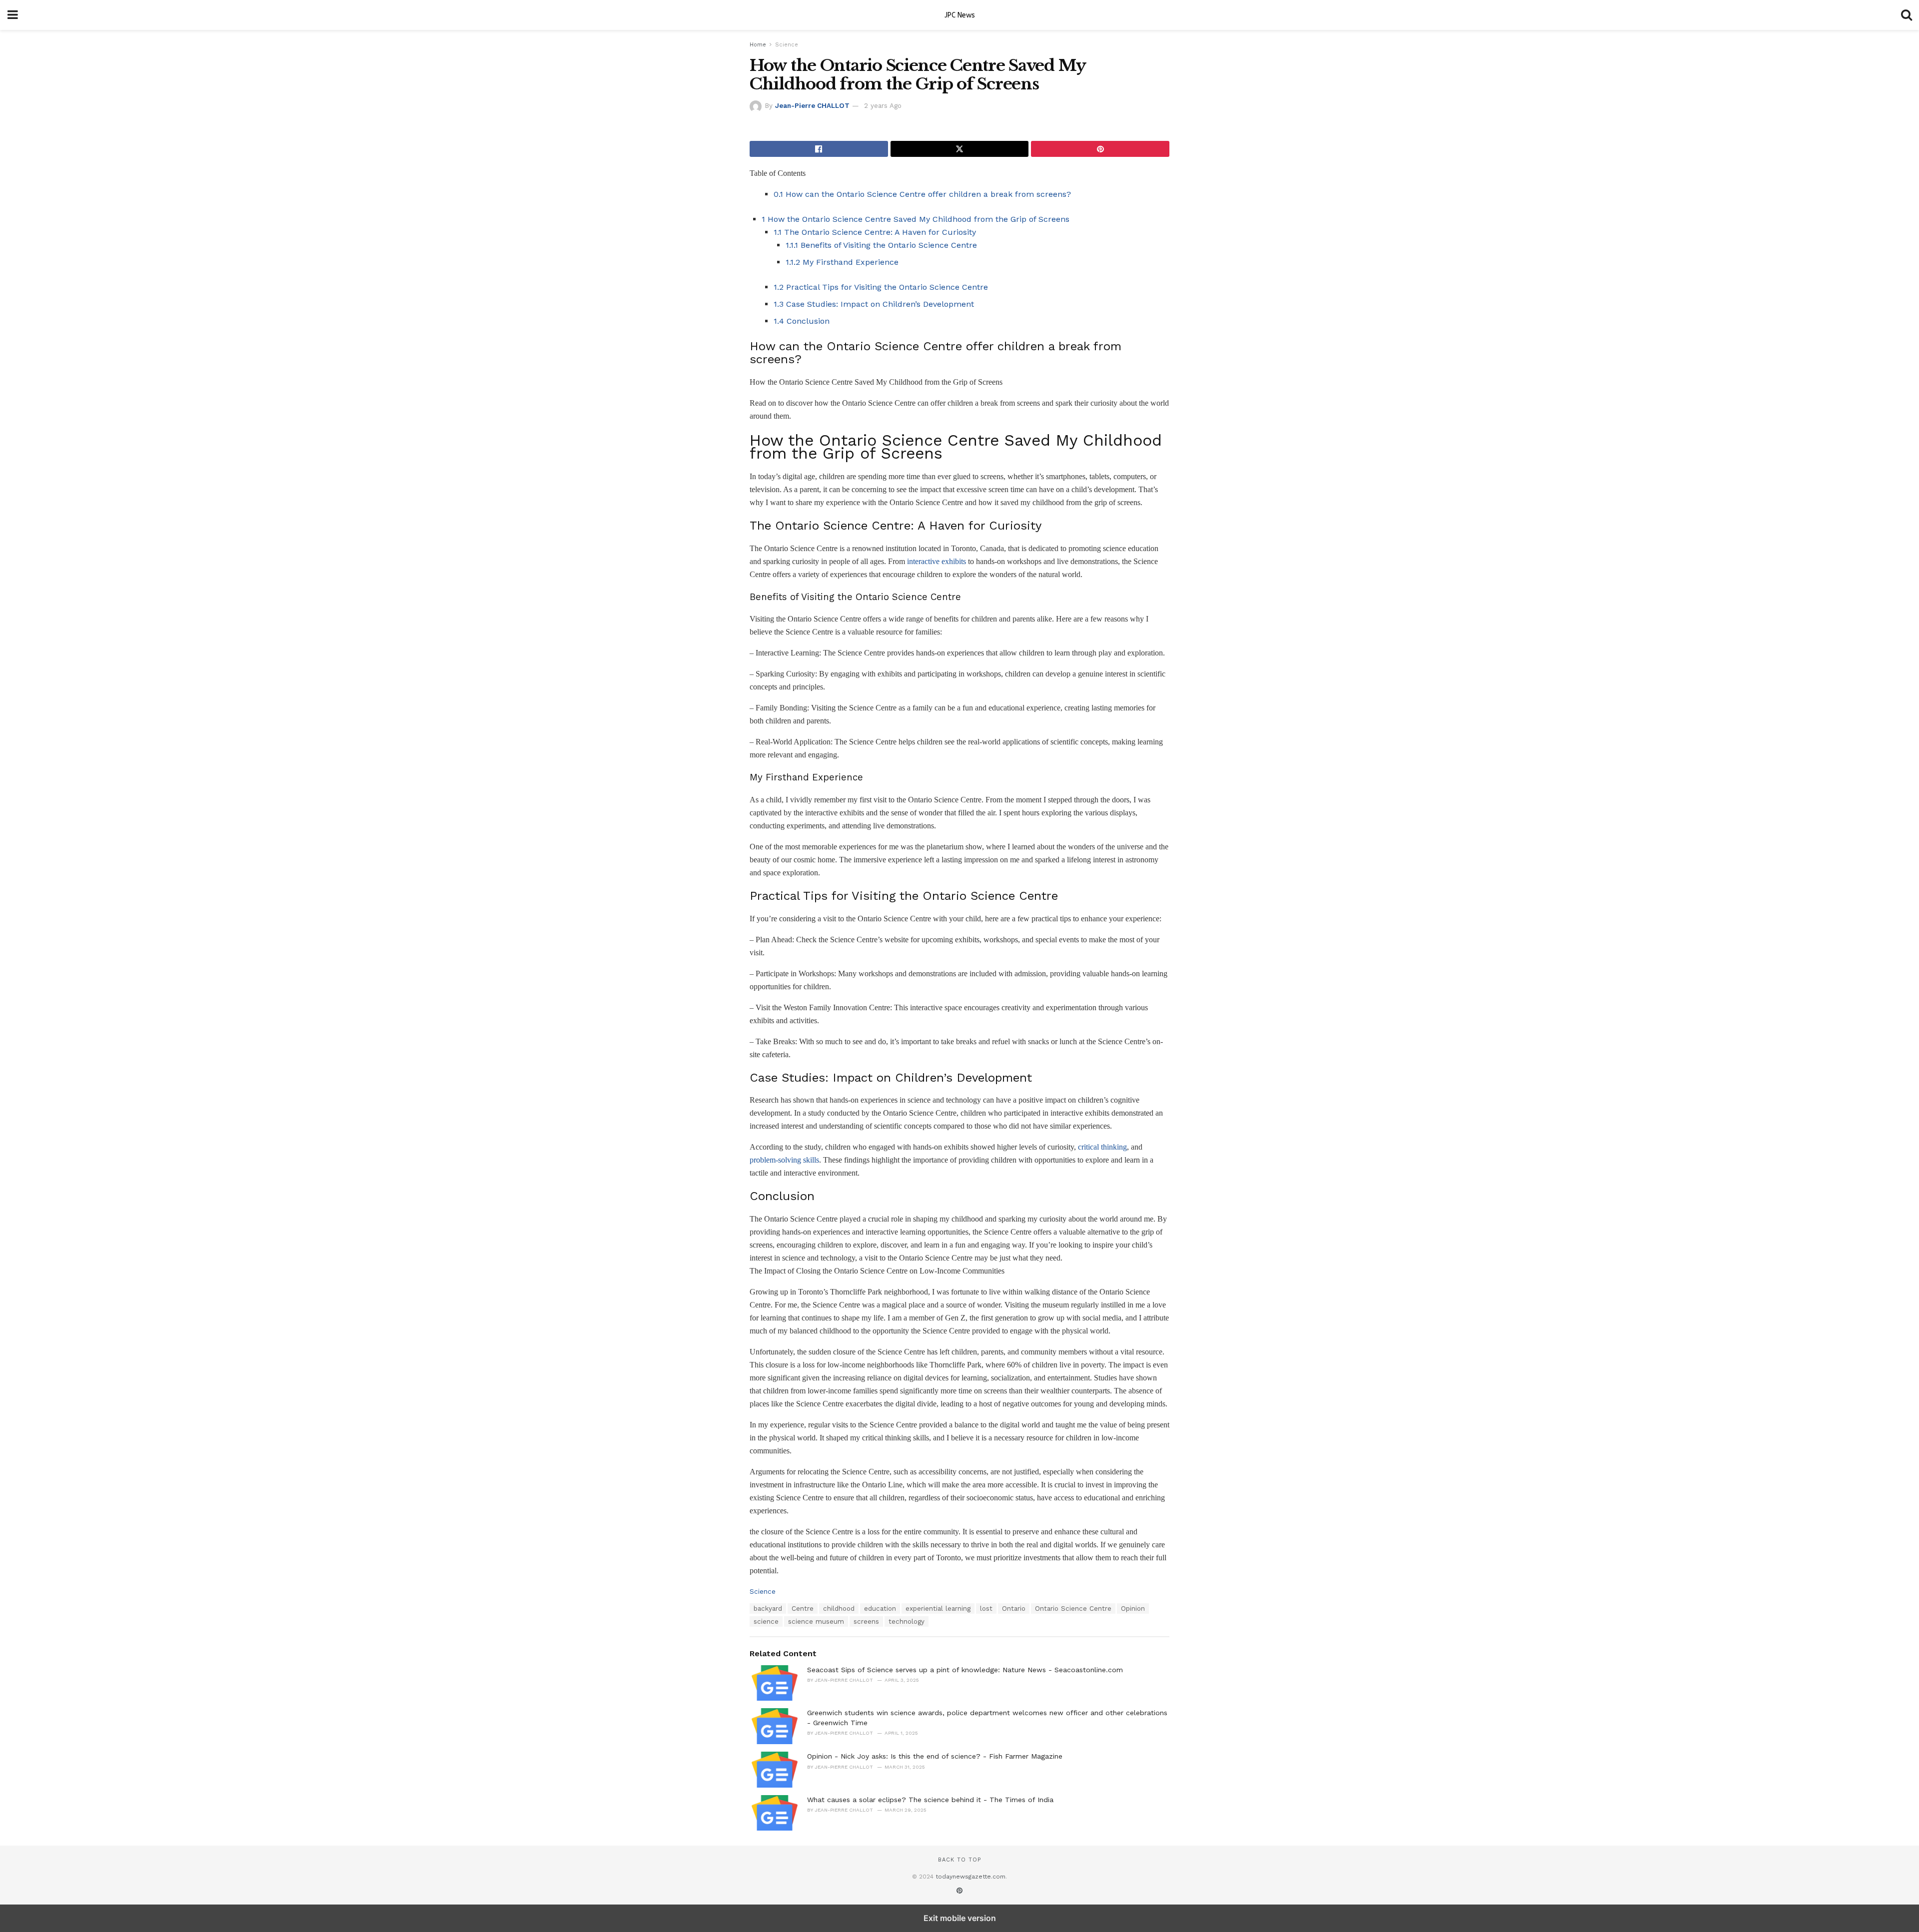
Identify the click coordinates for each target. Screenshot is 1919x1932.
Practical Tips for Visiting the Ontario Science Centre (881, 287)
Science (787, 45)
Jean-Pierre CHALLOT (812, 106)
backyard (768, 1609)
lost (986, 1609)
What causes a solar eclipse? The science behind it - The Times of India (930, 1800)
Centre (803, 1609)
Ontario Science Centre (1073, 1609)
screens (866, 1621)
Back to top (959, 1860)
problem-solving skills (784, 1160)
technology (907, 1621)
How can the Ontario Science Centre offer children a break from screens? (922, 194)
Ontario (1014, 1609)
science (766, 1621)
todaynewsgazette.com (970, 1877)
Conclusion (802, 321)
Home (758, 45)
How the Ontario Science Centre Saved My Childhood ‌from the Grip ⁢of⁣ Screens (916, 219)
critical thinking (1102, 1147)
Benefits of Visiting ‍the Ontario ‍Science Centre (881, 245)
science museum (816, 1621)
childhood (839, 1609)
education (880, 1609)
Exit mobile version (960, 1918)
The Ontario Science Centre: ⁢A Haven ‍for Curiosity (875, 232)
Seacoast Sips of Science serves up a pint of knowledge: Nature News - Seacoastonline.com (965, 1670)
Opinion (1133, 1609)
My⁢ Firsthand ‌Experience (842, 262)
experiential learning (938, 1609)
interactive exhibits (937, 561)
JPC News (960, 15)
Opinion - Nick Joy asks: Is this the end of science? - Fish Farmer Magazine (935, 1756)
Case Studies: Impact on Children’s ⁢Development (874, 304)
